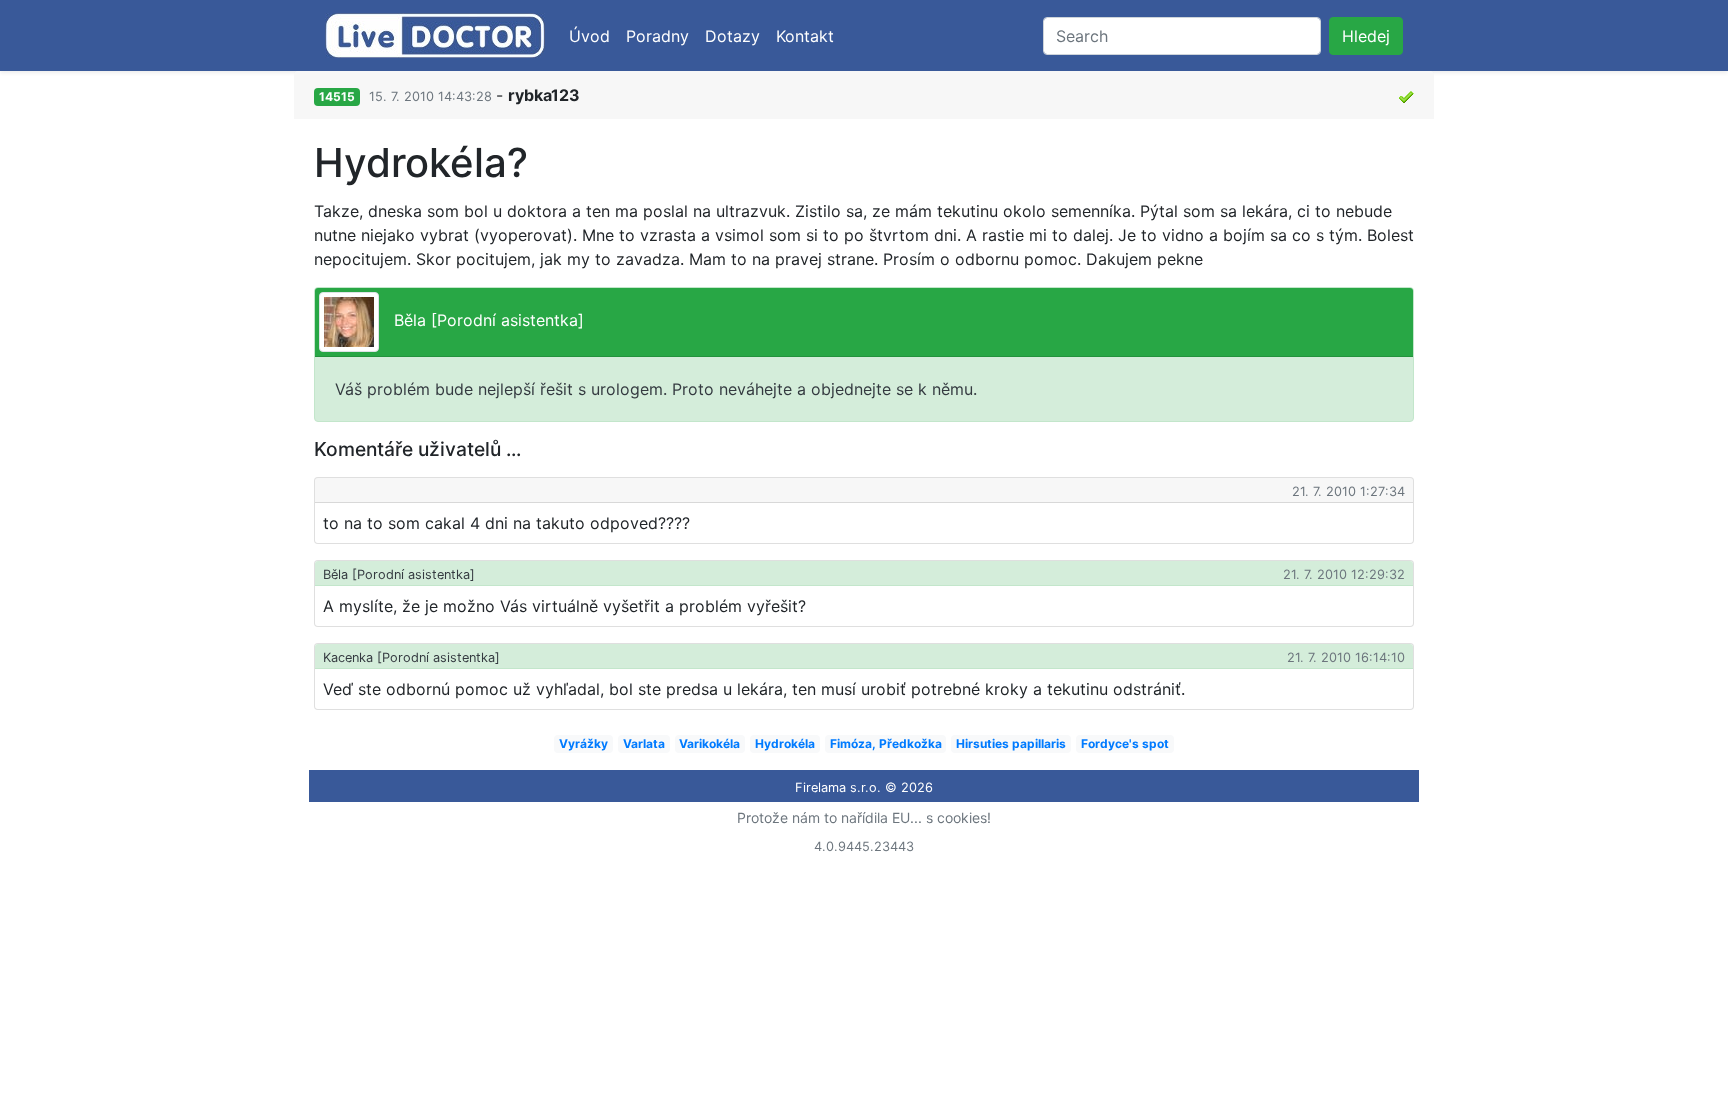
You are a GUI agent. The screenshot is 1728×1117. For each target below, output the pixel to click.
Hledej (1366, 36)
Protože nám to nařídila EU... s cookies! (864, 817)
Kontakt (805, 36)
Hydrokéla (785, 743)
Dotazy (732, 36)
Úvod (589, 36)
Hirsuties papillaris (1011, 743)
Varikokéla (709, 743)
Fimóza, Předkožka (886, 743)
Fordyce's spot (1125, 743)
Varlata (644, 743)
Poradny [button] (657, 36)
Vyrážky (583, 743)
